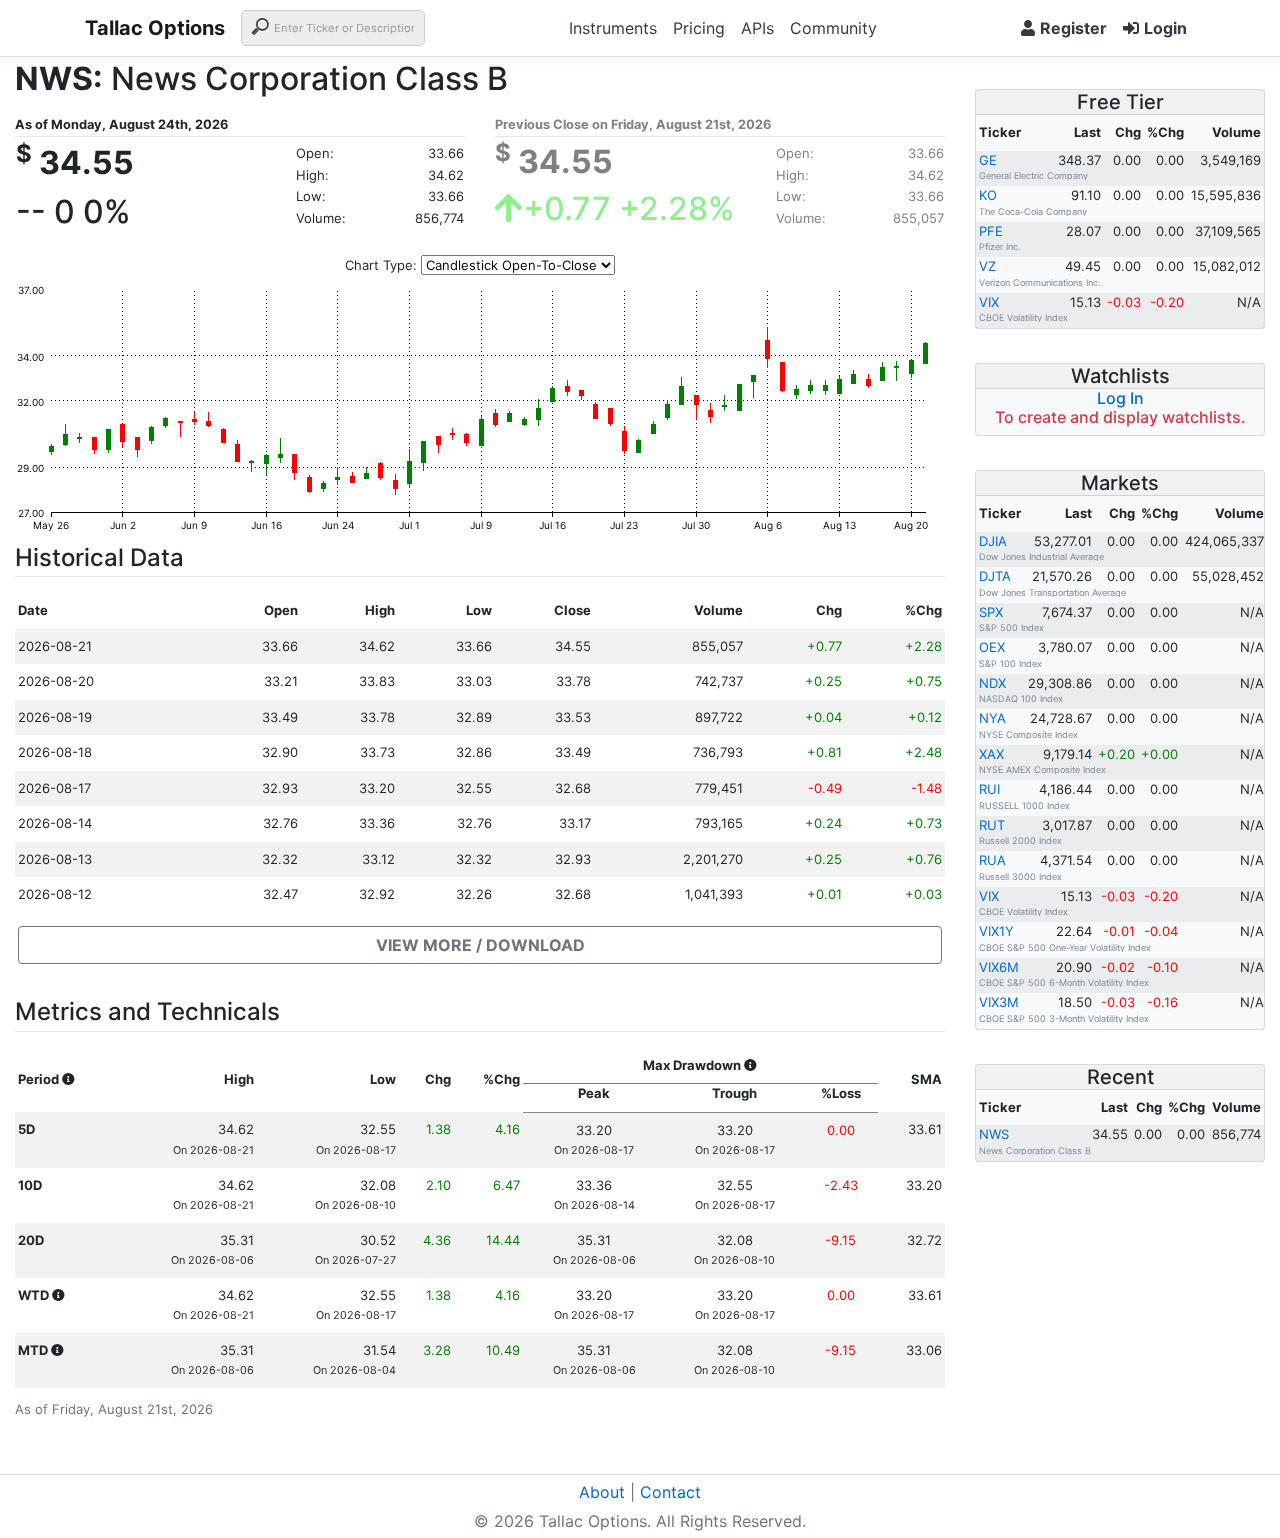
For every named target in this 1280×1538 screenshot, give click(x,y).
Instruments (613, 28)
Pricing (699, 28)
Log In (1120, 398)
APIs (757, 28)
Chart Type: (381, 265)
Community (833, 28)
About (602, 1492)
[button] (480, 945)
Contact (670, 1492)
